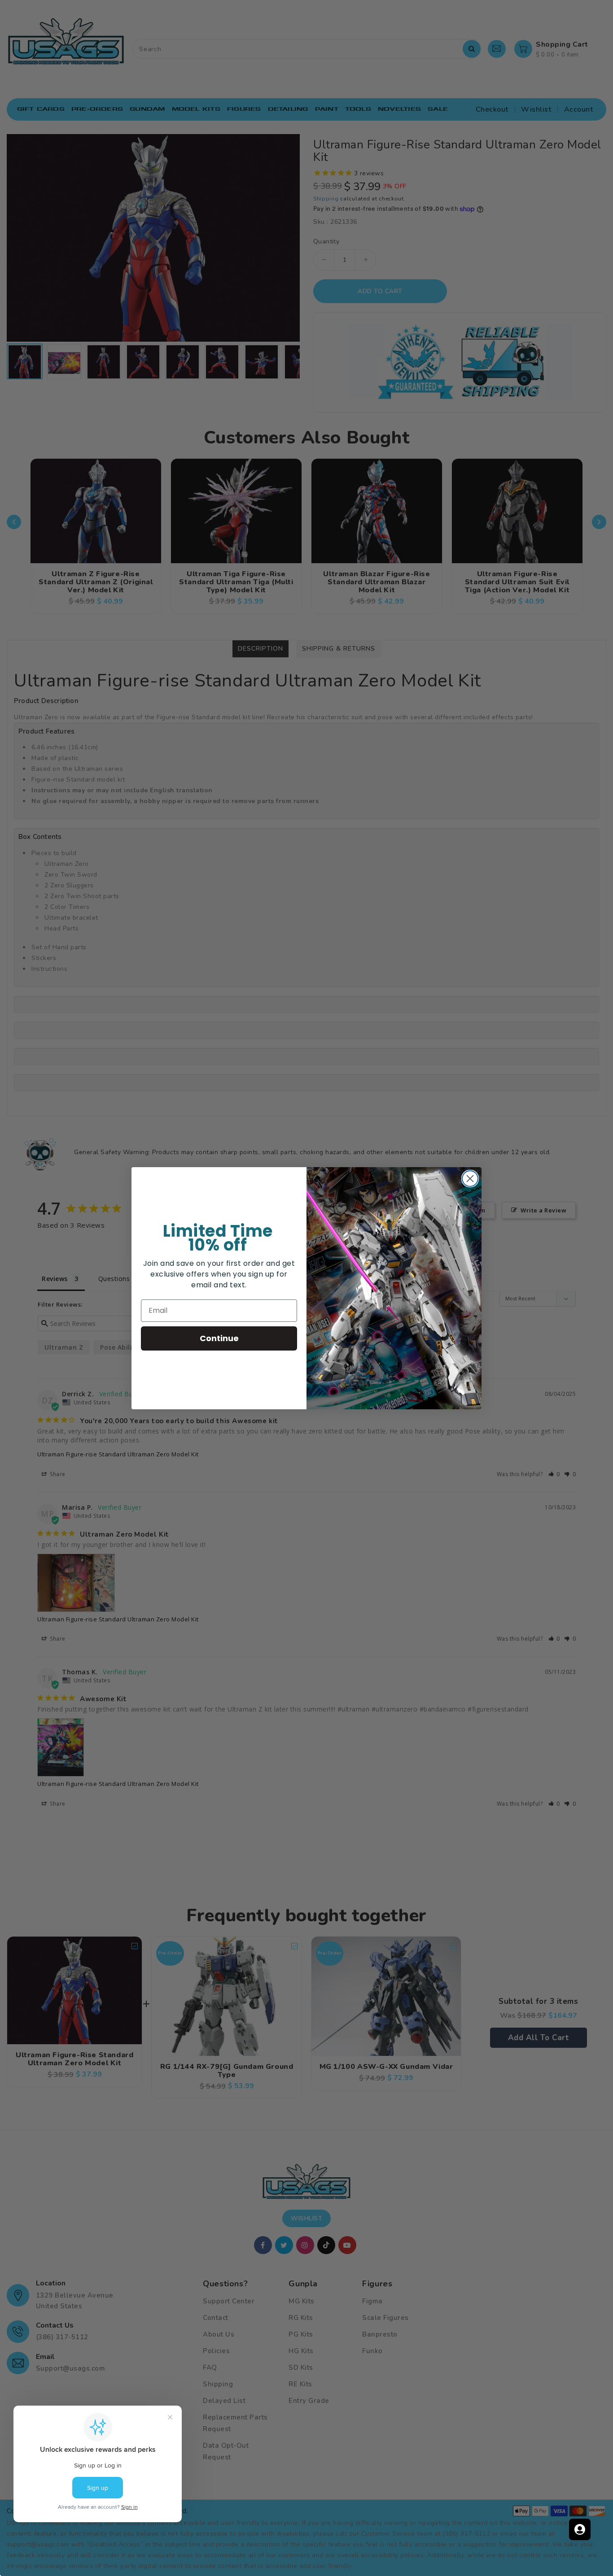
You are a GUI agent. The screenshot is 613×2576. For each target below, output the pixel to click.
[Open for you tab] (580, 2529)
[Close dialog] (470, 1179)
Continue (219, 1338)
